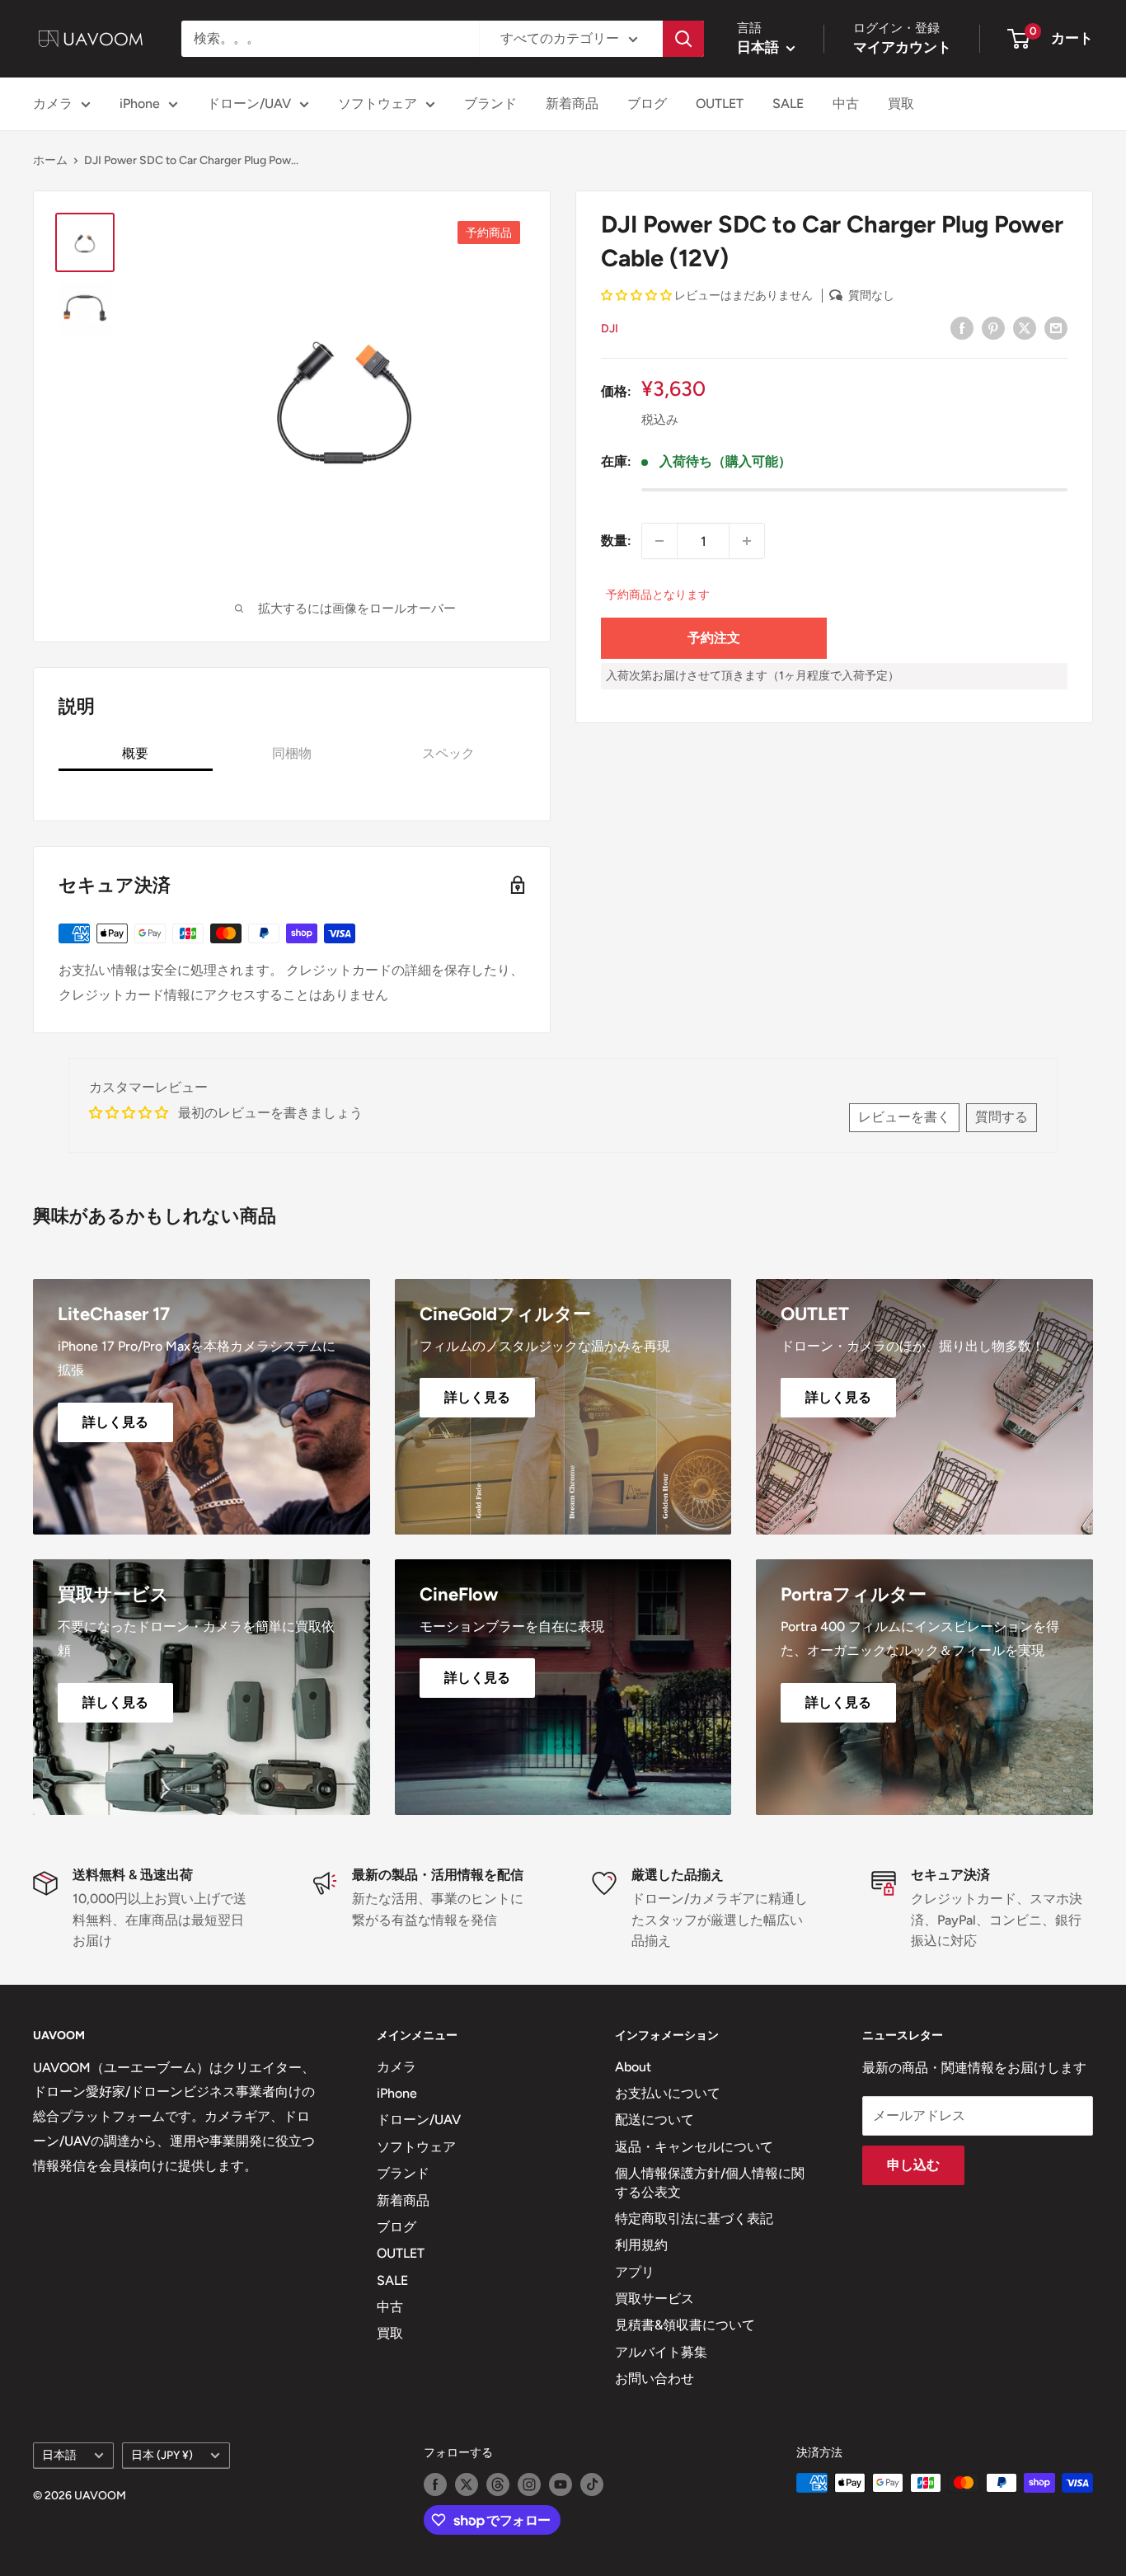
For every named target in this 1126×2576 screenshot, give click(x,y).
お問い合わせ (654, 2379)
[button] (638, 296)
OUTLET (720, 103)
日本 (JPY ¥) (162, 2455)
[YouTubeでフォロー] (561, 2484)
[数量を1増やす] (747, 541)
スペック (448, 753)
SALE (788, 103)
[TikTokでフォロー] (592, 2484)
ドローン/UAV (249, 103)
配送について (654, 2120)
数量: (616, 541)
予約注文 (714, 638)
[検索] (683, 39)
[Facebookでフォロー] (435, 2484)
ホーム (50, 160)
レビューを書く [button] (904, 1117)
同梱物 (292, 753)
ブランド (490, 103)
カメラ (53, 103)
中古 (846, 103)
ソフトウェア (378, 103)
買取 (901, 103)
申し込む (913, 2165)
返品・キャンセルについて (694, 2147)
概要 (135, 753)
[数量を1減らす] (659, 541)
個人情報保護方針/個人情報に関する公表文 (710, 2182)
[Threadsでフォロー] (498, 2484)
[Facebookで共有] (962, 327)
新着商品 (572, 103)
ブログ (647, 103)
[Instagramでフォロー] (529, 2484)
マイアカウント (902, 47)
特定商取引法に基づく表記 (694, 2219)
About (633, 2067)
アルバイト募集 (661, 2352)
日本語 (59, 2455)
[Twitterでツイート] (1025, 327)
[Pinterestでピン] (993, 327)
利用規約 (641, 2245)
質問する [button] (1002, 1117)
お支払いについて (668, 2093)
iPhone (140, 103)
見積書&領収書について (685, 2325)
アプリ (635, 2272)
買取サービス (654, 2299)
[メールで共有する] (1056, 327)
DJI (610, 329)
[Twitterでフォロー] (467, 2484)
